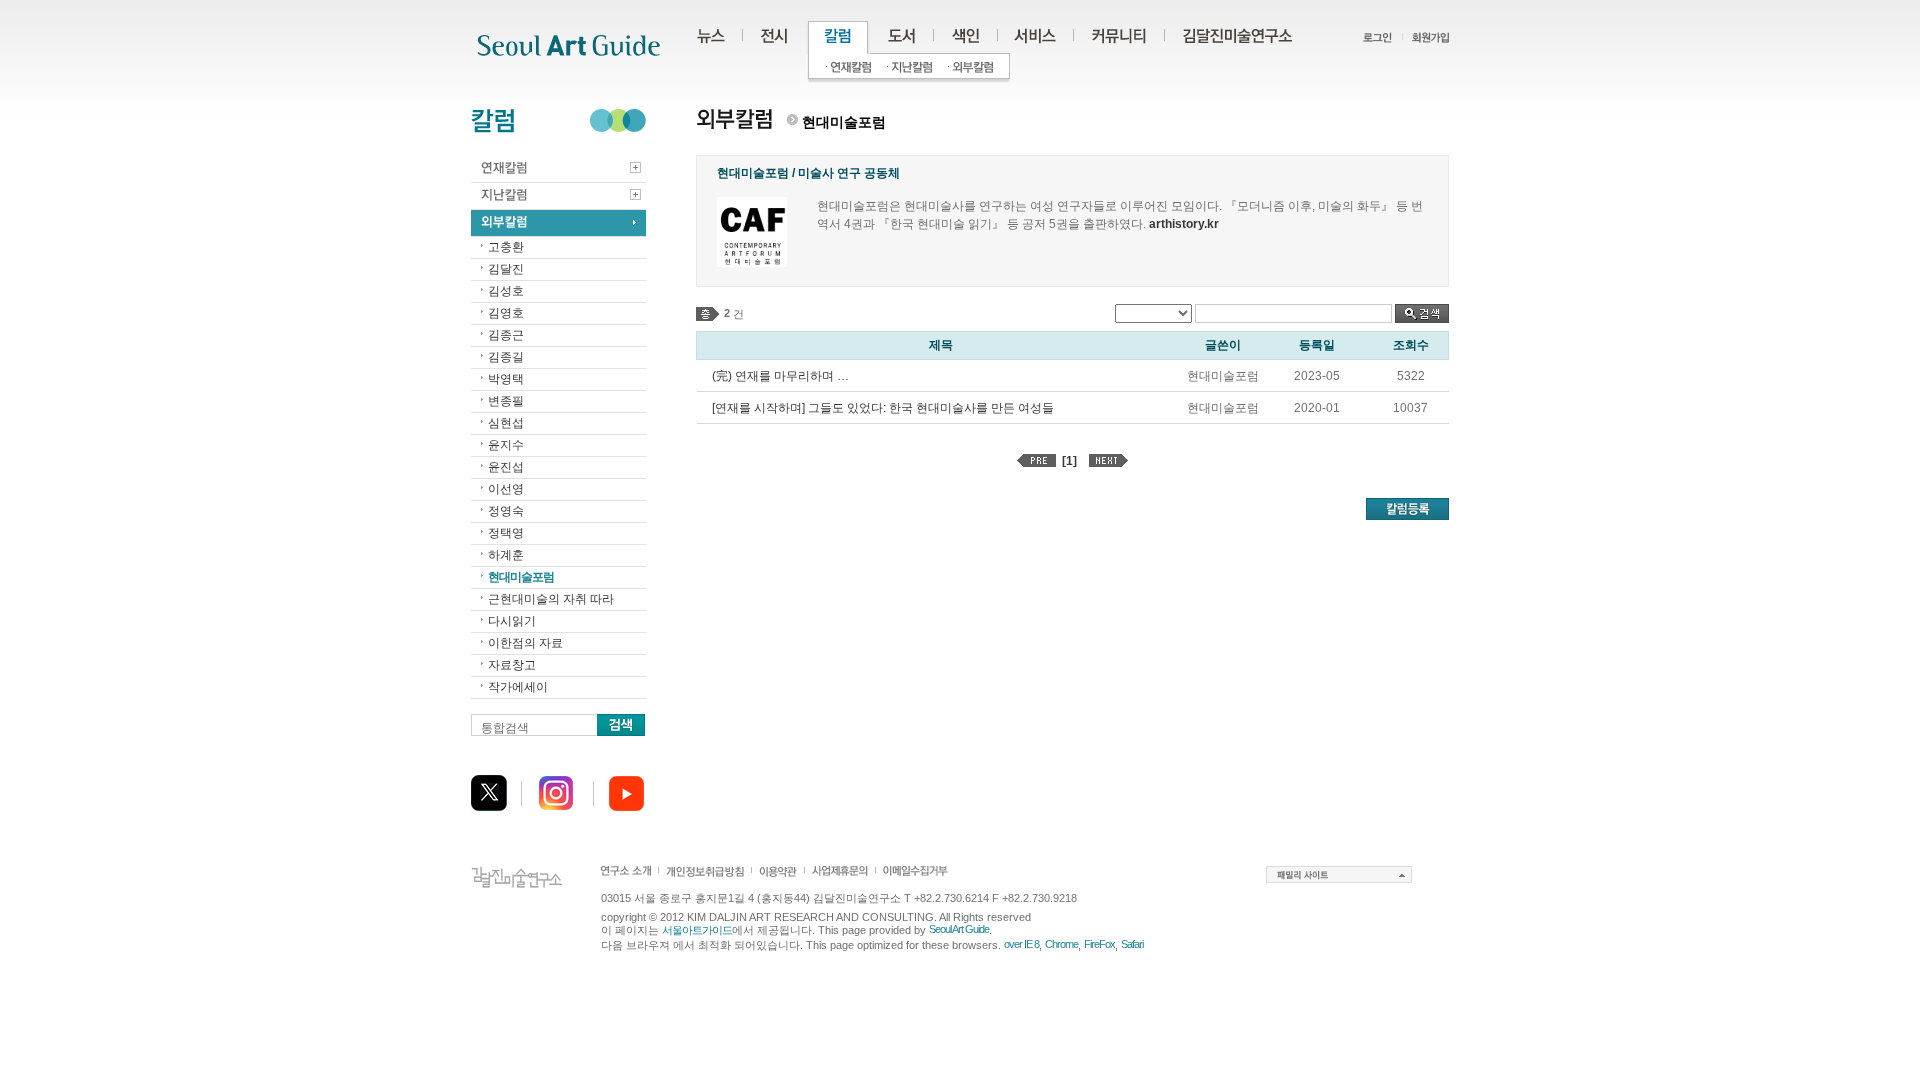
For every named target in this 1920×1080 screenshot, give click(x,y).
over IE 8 (1021, 944)
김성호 (506, 291)
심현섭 (506, 423)
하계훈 (506, 555)
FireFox (1099, 944)
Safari (1132, 944)
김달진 (506, 269)
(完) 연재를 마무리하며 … (780, 376)
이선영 (506, 489)
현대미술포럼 (521, 577)
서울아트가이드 (697, 930)
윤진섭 (506, 467)
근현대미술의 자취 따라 (551, 599)
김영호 (506, 313)
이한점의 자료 (525, 643)
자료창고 (512, 665)
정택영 (506, 533)
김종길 (506, 357)
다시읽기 (512, 621)
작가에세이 (518, 687)
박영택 (506, 379)
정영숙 (506, 511)
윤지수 (506, 445)
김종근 (506, 335)
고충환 (506, 247)
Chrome (1061, 944)
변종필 (506, 401)
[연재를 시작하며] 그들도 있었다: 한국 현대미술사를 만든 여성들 (883, 408)
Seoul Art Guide (959, 929)
